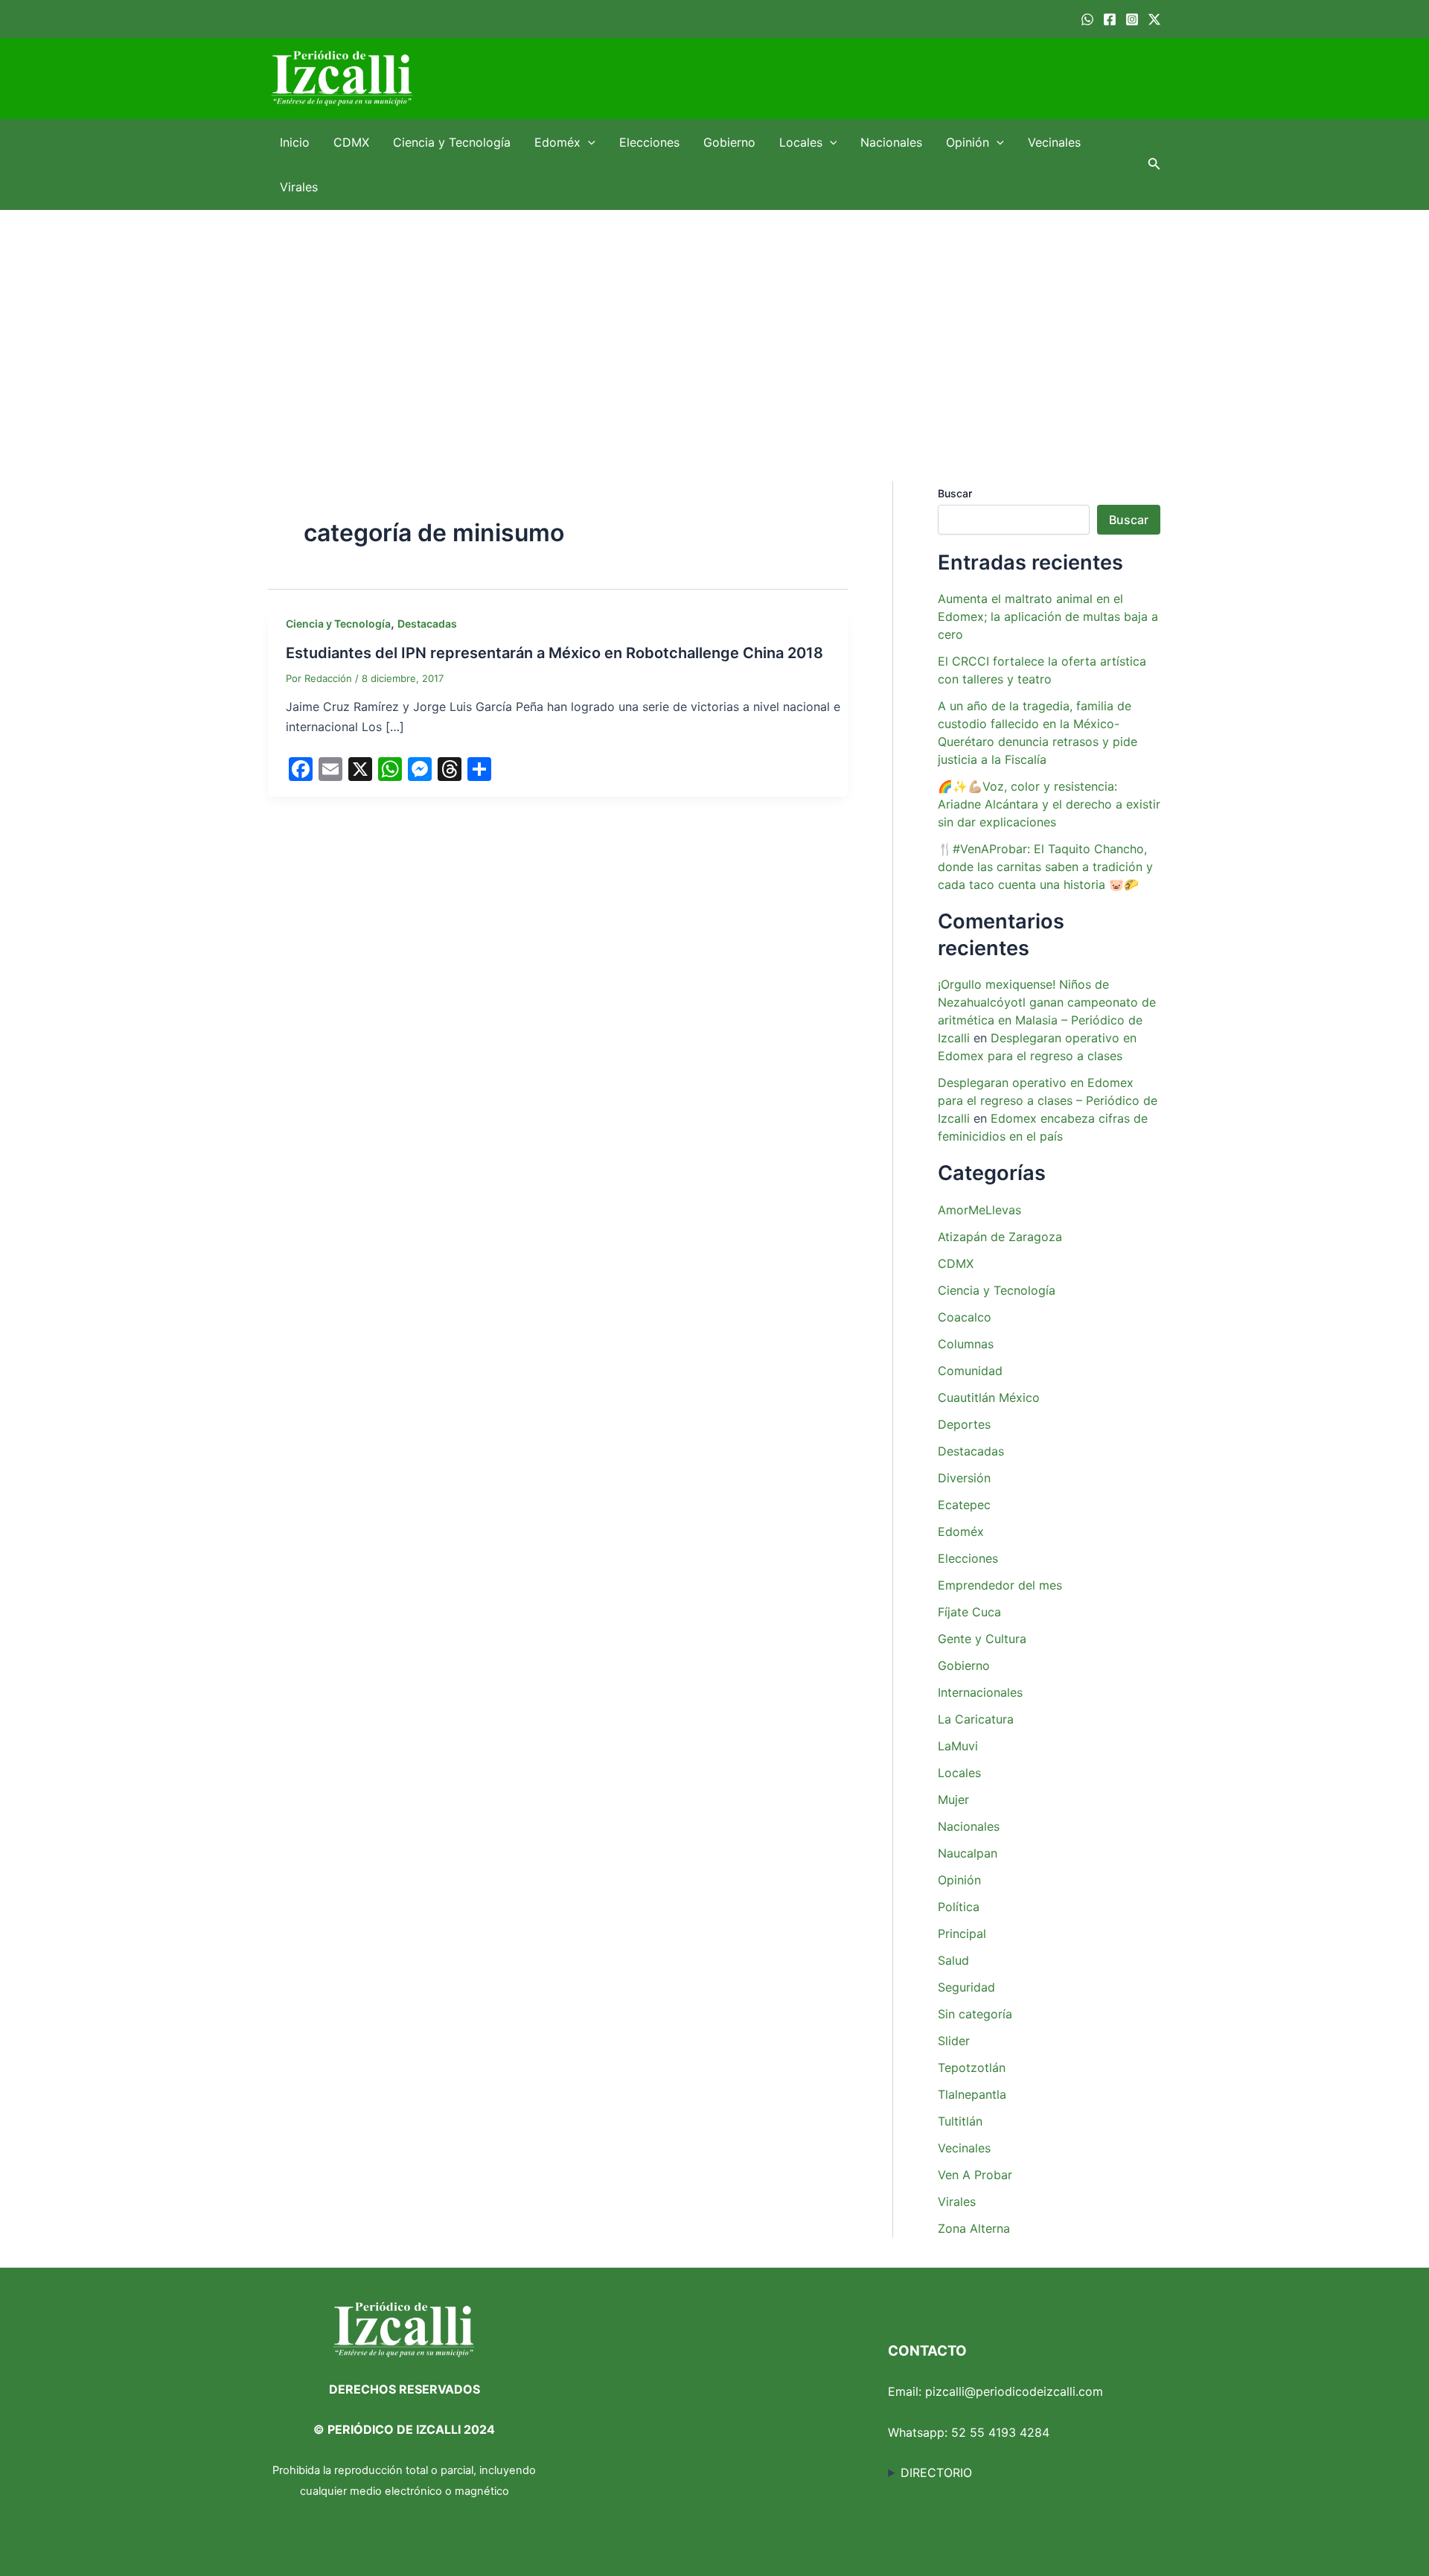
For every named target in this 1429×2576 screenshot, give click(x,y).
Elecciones (649, 142)
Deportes (964, 1424)
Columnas (966, 1344)
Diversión (964, 1478)
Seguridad (966, 1987)
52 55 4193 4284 (1000, 2432)
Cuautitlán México (989, 1397)
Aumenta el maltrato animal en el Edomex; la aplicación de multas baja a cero (1048, 616)
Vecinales (1054, 142)
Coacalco (965, 1317)
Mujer (953, 1799)
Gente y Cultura (982, 1639)
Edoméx (557, 142)
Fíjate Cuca (969, 1612)
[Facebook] (1110, 19)
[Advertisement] (714, 322)
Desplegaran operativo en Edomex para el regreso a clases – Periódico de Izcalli (1048, 1100)
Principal (962, 1933)
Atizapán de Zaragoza (1000, 1237)
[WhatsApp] (1087, 19)
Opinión (968, 142)
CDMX (351, 142)
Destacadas (427, 624)
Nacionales (891, 142)
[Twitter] (1154, 19)
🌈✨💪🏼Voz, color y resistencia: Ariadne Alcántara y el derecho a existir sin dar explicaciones (1049, 804)
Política (959, 1907)
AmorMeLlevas (979, 1210)
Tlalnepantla (972, 2094)
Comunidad (970, 1371)
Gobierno (729, 142)
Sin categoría (975, 2014)
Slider (954, 2041)
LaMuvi (958, 1746)
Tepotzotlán (972, 2068)
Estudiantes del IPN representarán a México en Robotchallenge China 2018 (554, 653)
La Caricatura (976, 1719)
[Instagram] (1132, 19)
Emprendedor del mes (1000, 1585)
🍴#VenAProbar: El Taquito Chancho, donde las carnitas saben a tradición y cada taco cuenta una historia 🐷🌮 (1045, 867)
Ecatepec (964, 1505)
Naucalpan (968, 1853)
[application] (588, 142)
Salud (953, 1960)
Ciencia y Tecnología (452, 142)
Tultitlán (960, 2121)
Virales (299, 187)
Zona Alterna (974, 2228)
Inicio (295, 142)
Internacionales (980, 1692)
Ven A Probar (975, 2175)
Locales (801, 142)
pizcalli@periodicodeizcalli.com (1014, 2391)
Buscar (955, 493)
